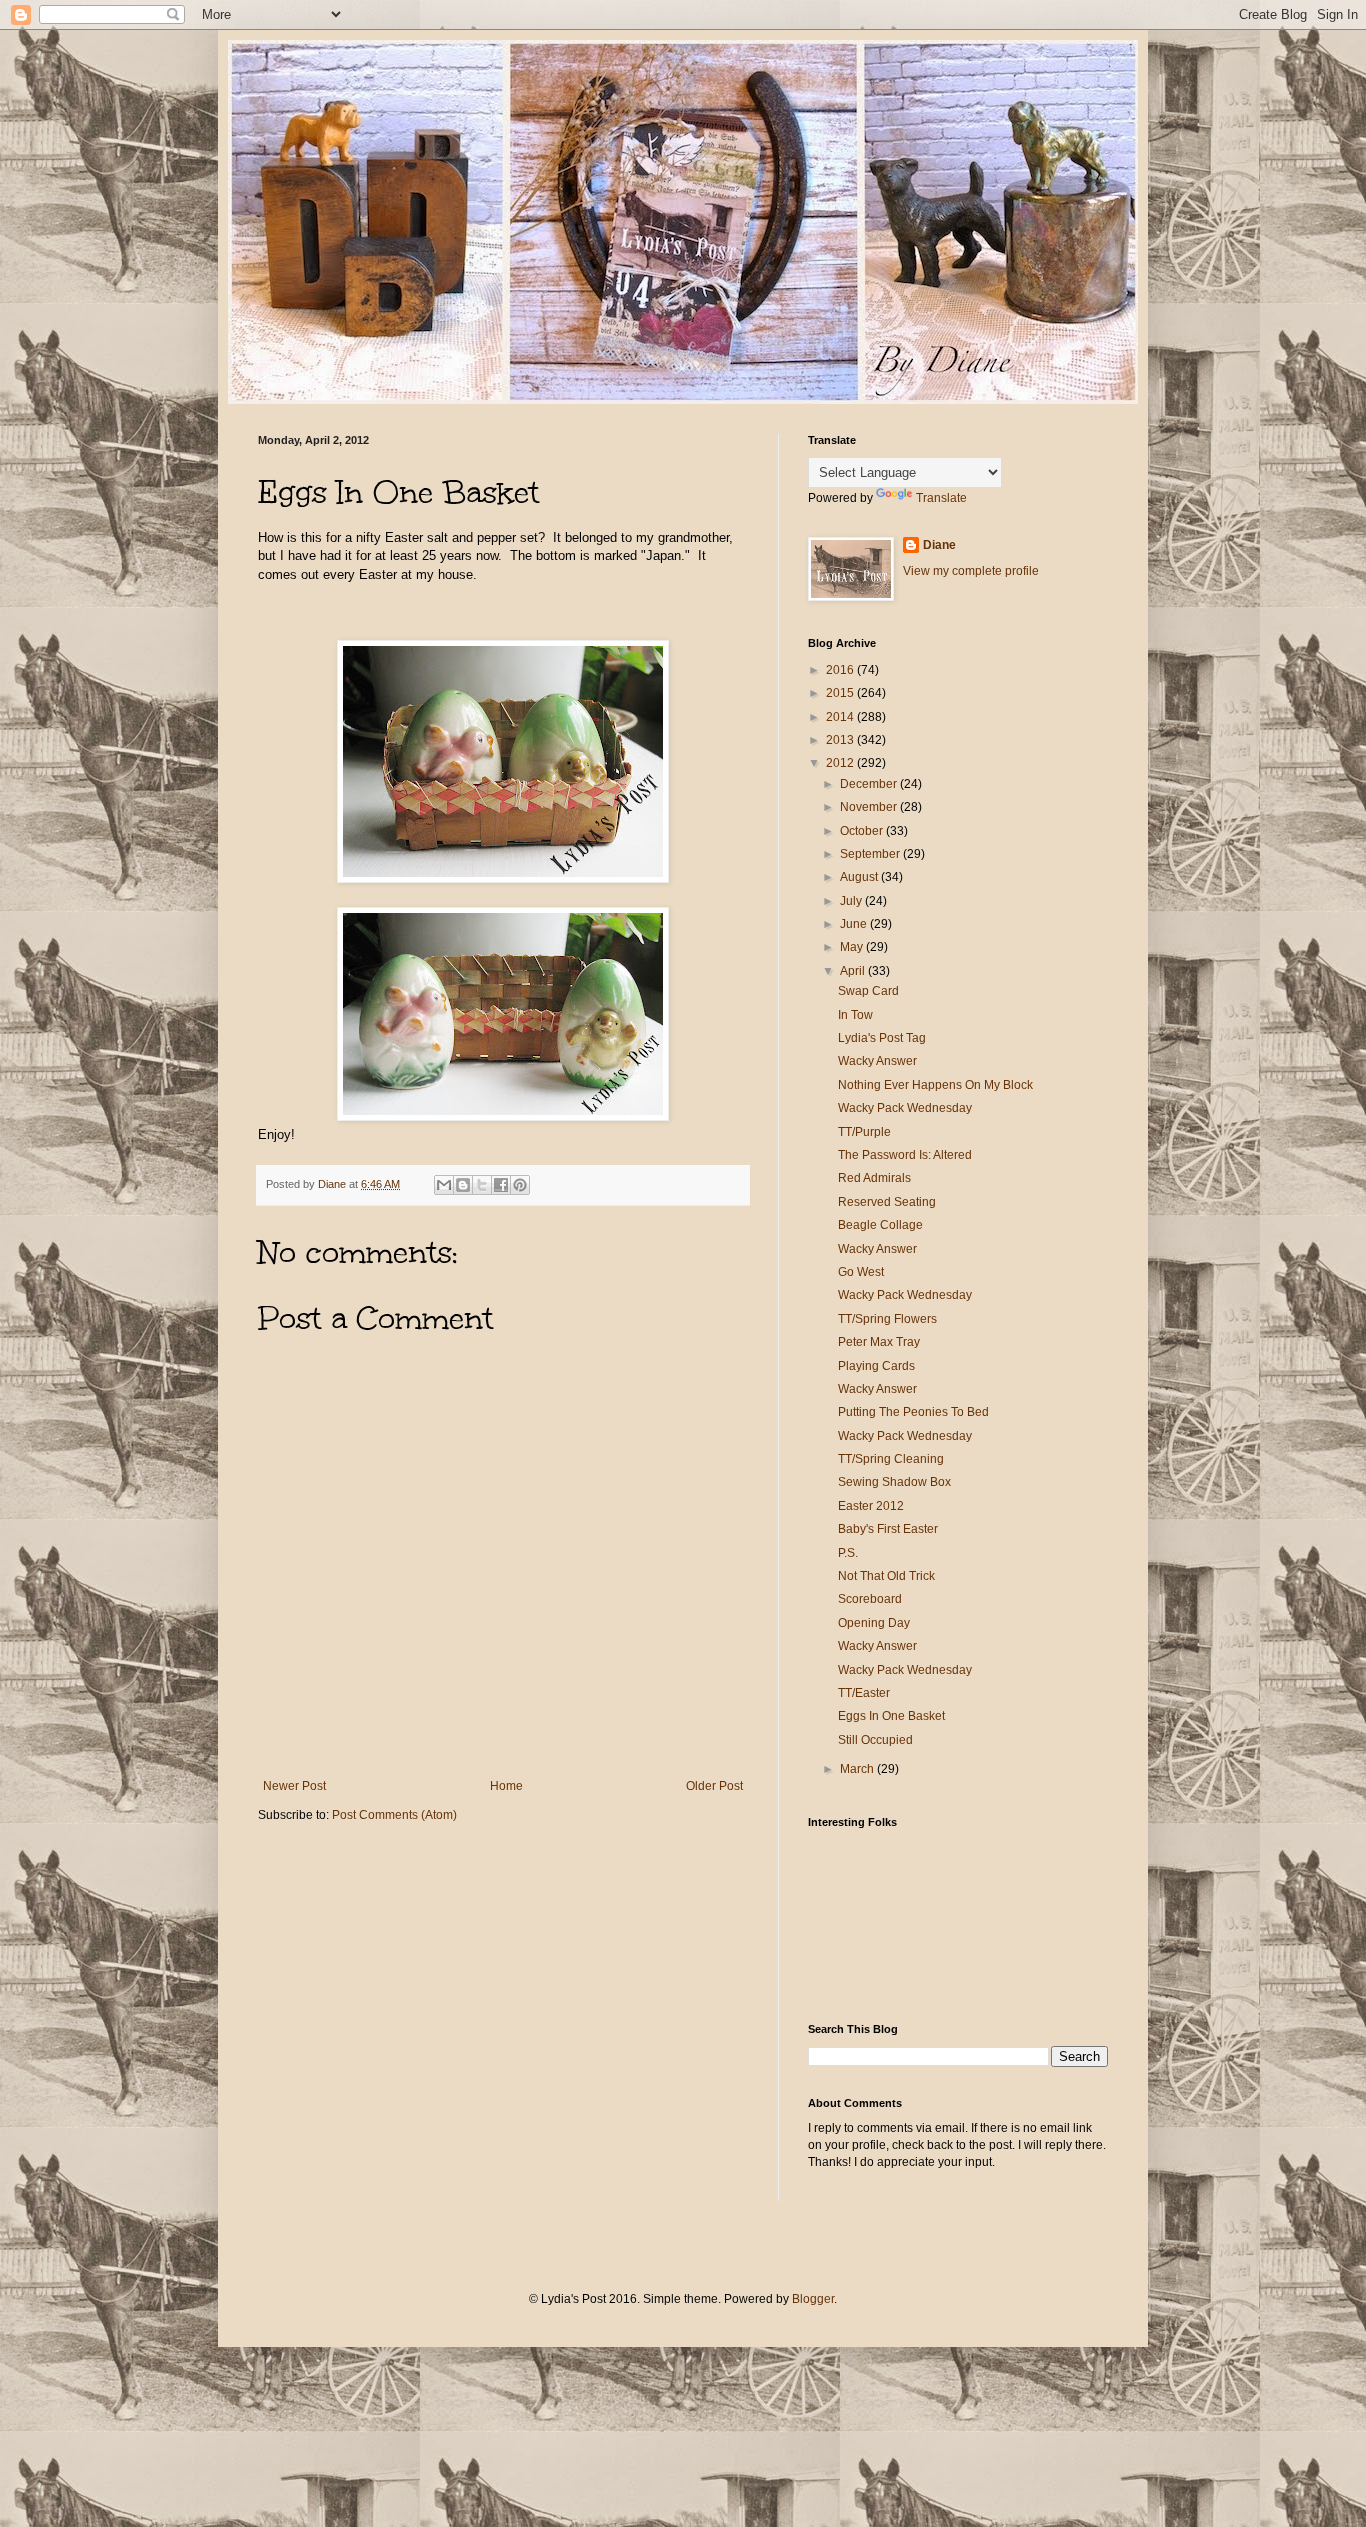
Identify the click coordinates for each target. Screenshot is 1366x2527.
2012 (841, 763)
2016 (841, 670)
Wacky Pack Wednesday (905, 1108)
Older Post (714, 1786)
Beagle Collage (880, 1225)
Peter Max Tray (879, 1342)
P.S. (848, 1553)
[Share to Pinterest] (520, 1185)
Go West (861, 1272)
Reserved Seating (887, 1202)
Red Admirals (874, 1178)
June (855, 924)
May (853, 947)
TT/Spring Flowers (887, 1319)
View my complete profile (971, 571)
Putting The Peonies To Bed (913, 1412)
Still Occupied (875, 1740)
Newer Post (294, 1786)
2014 (841, 717)
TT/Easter (864, 1693)
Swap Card (868, 991)
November (870, 807)
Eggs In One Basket (891, 1716)
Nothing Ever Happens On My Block (935, 1085)
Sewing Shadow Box (894, 1482)
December (870, 784)
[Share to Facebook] (501, 1185)
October (863, 831)
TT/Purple (864, 1132)
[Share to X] (482, 1185)
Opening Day (874, 1623)
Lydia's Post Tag (882, 1038)
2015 (841, 693)
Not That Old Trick (886, 1576)
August (860, 877)
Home (506, 1786)
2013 (841, 740)
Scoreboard (870, 1599)
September (871, 854)
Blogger (813, 2299)
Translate (941, 498)
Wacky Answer (877, 1061)
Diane (939, 545)
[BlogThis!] (463, 1185)
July (852, 901)
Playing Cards (876, 1366)
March (858, 1769)
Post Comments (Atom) (394, 1815)
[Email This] (444, 1185)
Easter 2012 (871, 1506)
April (854, 971)
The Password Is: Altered (905, 1155)
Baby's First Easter (888, 1529)
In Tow (855, 1015)
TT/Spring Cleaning (891, 1459)
